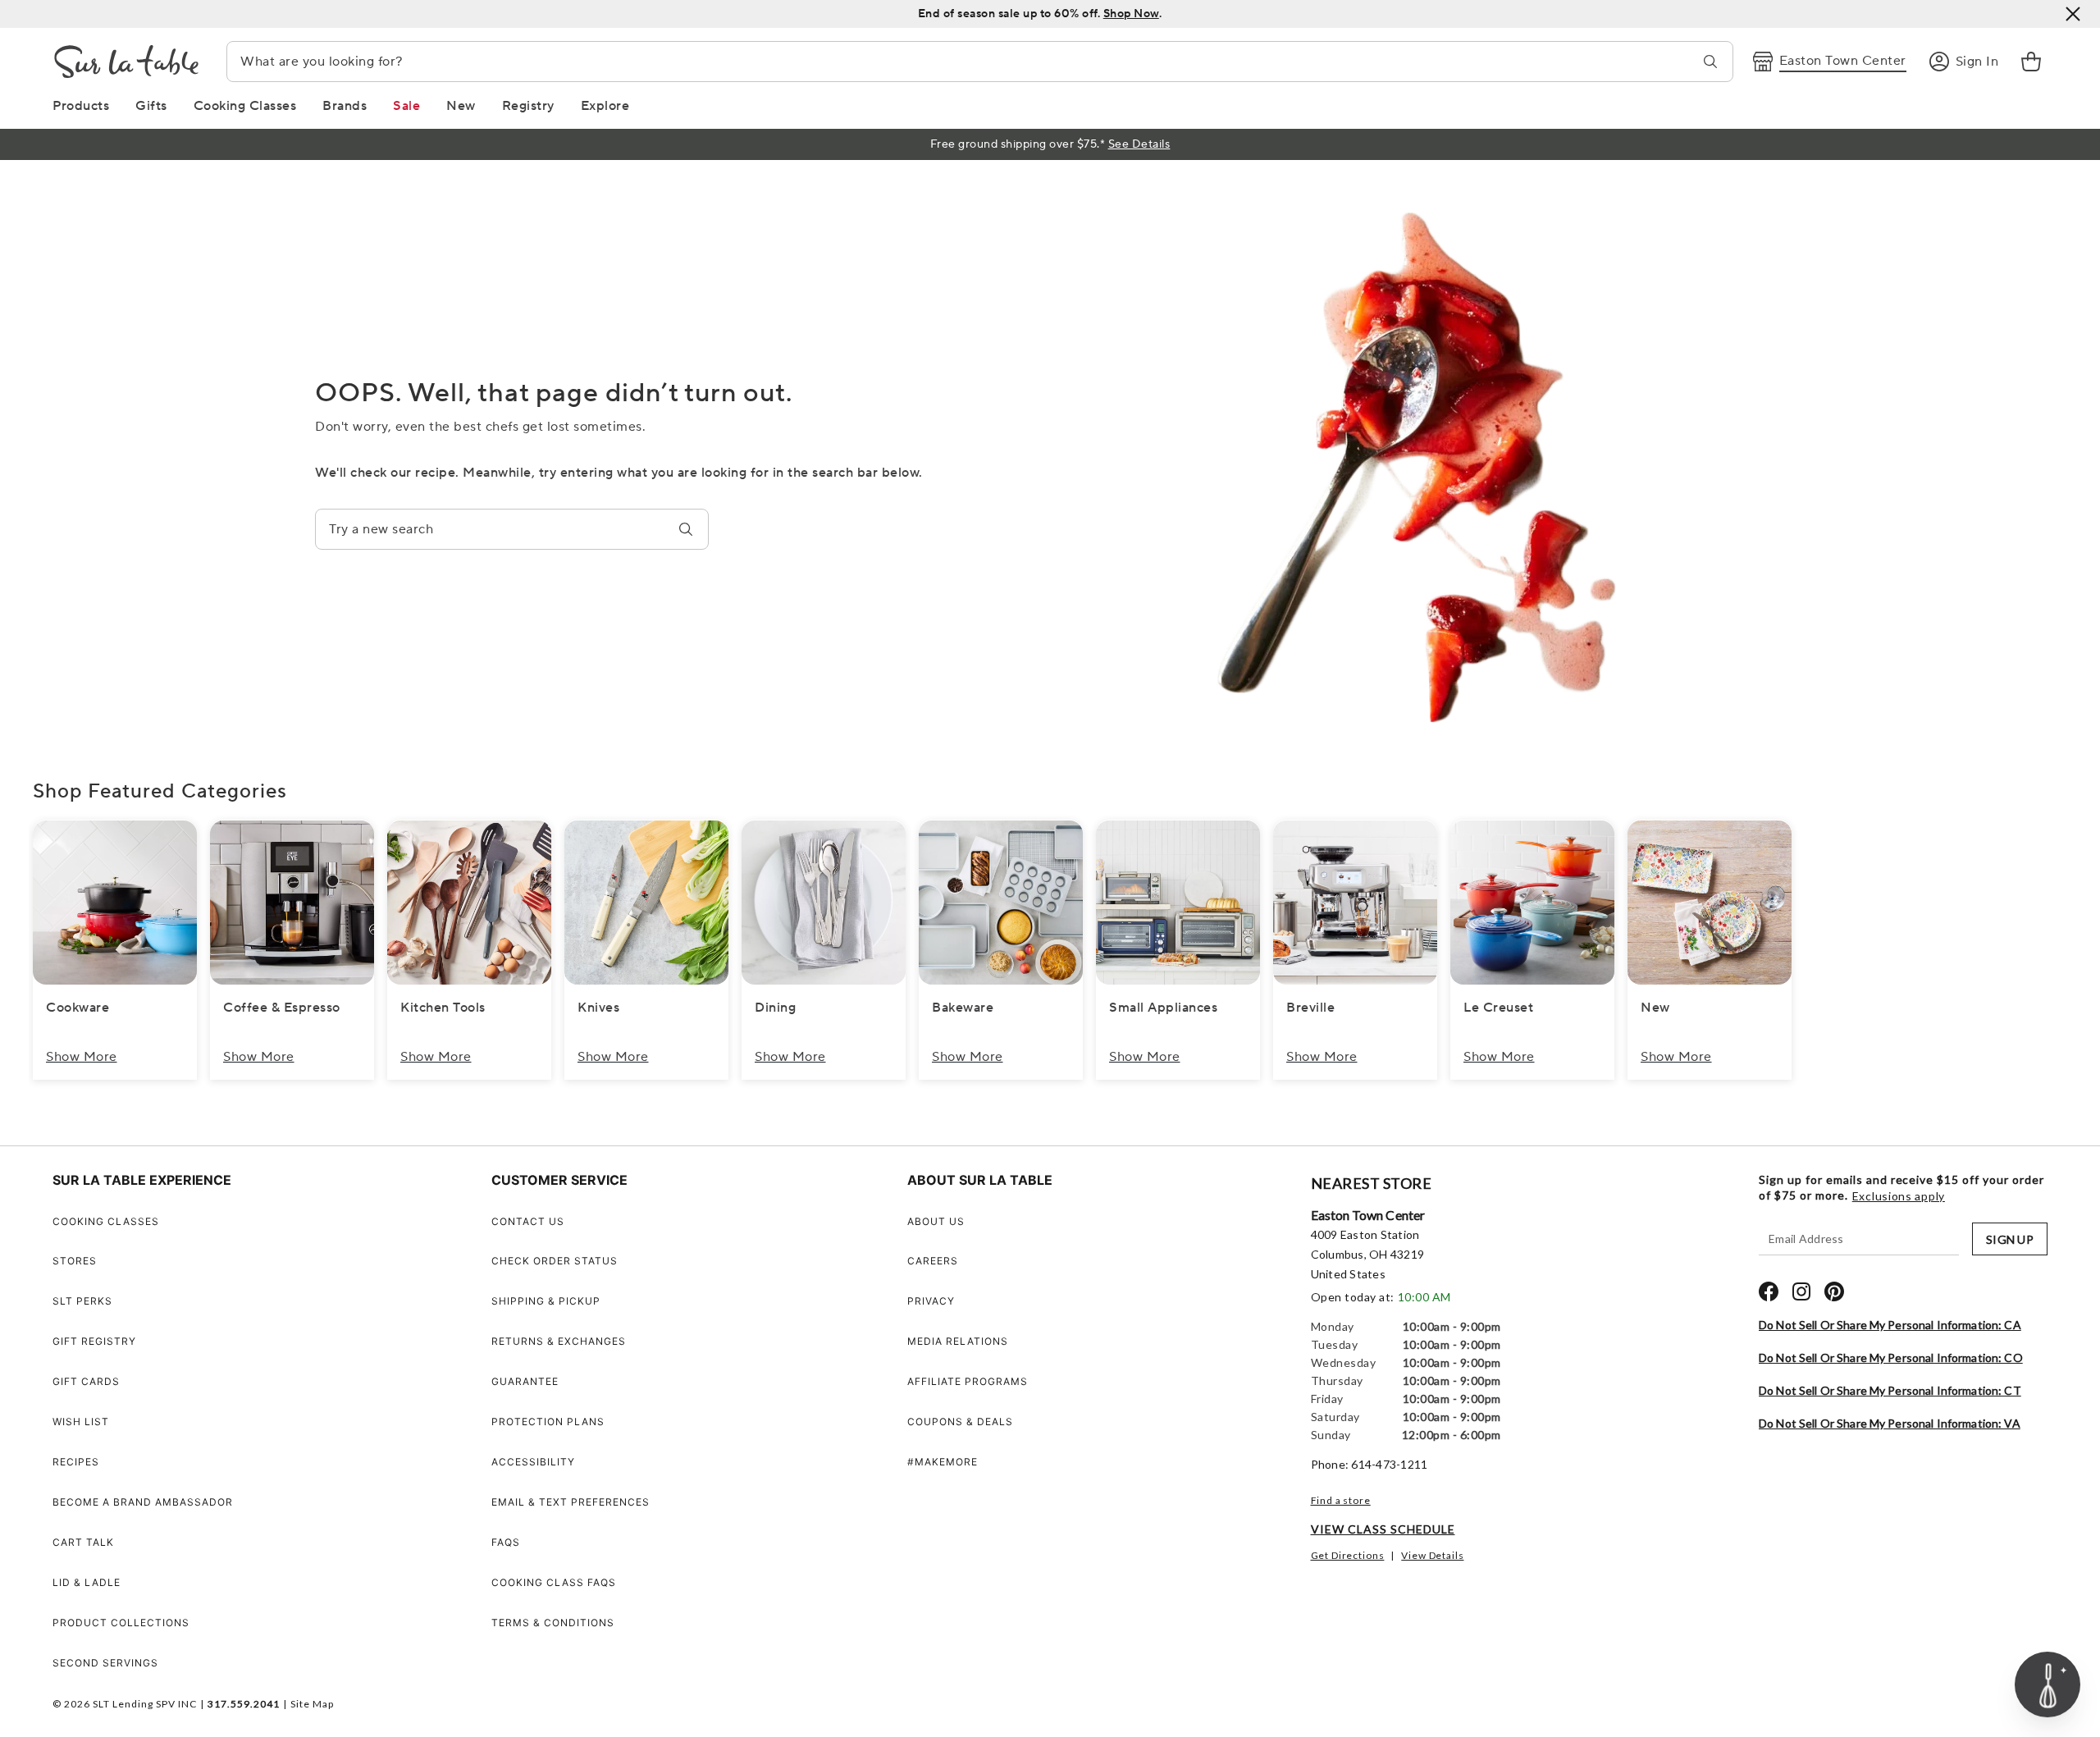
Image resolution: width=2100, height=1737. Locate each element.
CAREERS (933, 1261)
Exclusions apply (1899, 1196)
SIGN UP (2010, 1239)
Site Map (312, 1704)
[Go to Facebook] (1769, 1291)
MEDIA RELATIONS (958, 1341)
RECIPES (76, 1462)
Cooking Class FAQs (554, 1582)
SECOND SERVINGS (105, 1663)
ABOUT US (936, 1221)
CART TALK (83, 1542)
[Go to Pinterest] (1834, 1291)
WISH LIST (81, 1422)
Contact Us (528, 1221)
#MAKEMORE (943, 1462)
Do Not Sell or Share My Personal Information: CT (1890, 1390)
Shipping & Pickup (546, 1301)
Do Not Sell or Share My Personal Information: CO (1891, 1358)
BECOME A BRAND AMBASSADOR (143, 1502)
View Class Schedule (1383, 1529)
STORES (75, 1261)
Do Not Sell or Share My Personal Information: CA (1890, 1325)
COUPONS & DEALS (960, 1422)
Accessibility (533, 1462)
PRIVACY (931, 1301)
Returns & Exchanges (559, 1341)
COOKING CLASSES (106, 1221)
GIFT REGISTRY (94, 1341)
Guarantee (525, 1381)
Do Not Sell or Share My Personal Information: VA (1890, 1423)
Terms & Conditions (553, 1623)
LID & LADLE (87, 1582)
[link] (2031, 62)
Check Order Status (555, 1261)
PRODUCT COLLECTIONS (121, 1623)
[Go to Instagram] (1801, 1291)
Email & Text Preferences (571, 1502)
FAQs (506, 1542)
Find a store (1341, 1500)
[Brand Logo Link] (126, 62)
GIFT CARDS (86, 1381)
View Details (1432, 1555)
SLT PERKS (82, 1301)
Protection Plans (548, 1422)
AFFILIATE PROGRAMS (968, 1381)
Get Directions (1348, 1555)
